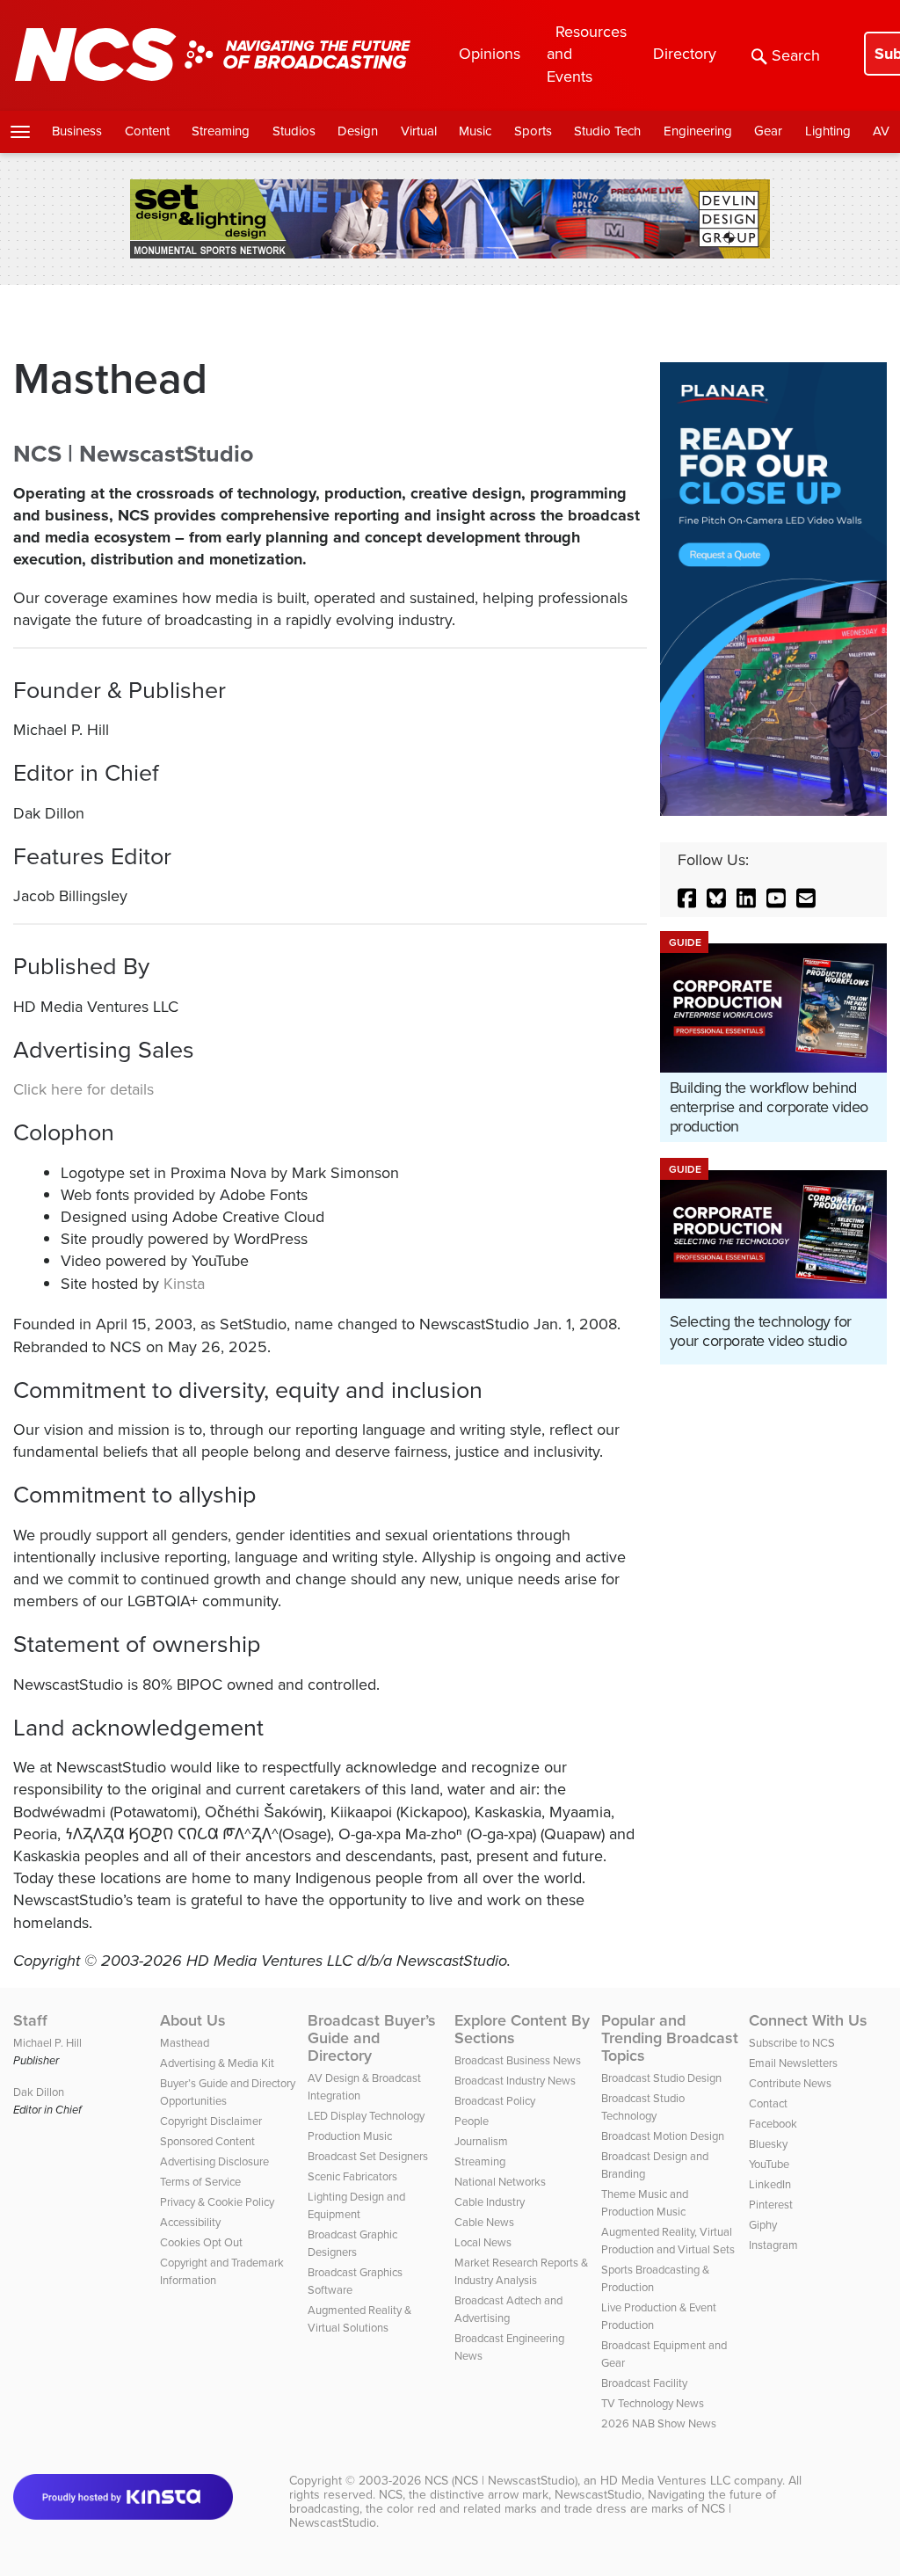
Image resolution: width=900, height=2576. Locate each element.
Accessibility (190, 2222)
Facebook (773, 2124)
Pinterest (771, 2205)
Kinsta (184, 1284)
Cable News (484, 2222)
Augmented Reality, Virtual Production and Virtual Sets (668, 2241)
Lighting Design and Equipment (356, 2205)
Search (796, 55)
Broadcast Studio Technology (643, 2107)
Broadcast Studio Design (661, 2078)
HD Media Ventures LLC (665, 2481)
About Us (193, 2020)
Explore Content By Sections (522, 2029)
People (472, 2121)
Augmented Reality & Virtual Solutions (359, 2319)
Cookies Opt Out (201, 2242)
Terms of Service (200, 2182)
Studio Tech (607, 131)
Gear (768, 131)
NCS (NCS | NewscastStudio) (501, 2481)
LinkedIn (770, 2184)
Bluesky (768, 2144)
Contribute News (790, 2083)
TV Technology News (653, 2403)
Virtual (419, 131)
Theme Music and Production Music (645, 2203)
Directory (685, 54)
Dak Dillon (39, 2092)
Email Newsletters (793, 2063)
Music (475, 131)
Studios (294, 131)
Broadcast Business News (518, 2060)
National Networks (500, 2182)
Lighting (828, 131)
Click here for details (83, 1089)
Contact (768, 2103)
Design (358, 131)
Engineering (698, 131)
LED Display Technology (366, 2116)
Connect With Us (808, 2020)
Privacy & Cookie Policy (217, 2202)
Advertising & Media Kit (217, 2063)
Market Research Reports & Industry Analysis (521, 2271)
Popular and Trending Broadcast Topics (670, 2038)
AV (881, 131)
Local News (483, 2242)
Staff (30, 2020)
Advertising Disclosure (214, 2161)
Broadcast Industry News (515, 2081)
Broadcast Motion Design (663, 2136)
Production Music (350, 2136)
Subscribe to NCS (792, 2043)
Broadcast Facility (644, 2383)
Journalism (481, 2141)
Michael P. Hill (47, 2043)
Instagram (773, 2245)
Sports (533, 131)
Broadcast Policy (495, 2101)
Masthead (185, 2043)
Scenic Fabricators (352, 2176)
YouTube (769, 2164)
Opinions (490, 54)
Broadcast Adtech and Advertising (508, 2309)
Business (77, 131)
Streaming (221, 131)
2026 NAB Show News (659, 2423)
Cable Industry (490, 2202)
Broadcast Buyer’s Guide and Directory (372, 2038)
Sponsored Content (207, 2141)
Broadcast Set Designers (368, 2156)
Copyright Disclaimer (211, 2121)
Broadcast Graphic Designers (352, 2243)
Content (147, 131)
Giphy (763, 2225)
